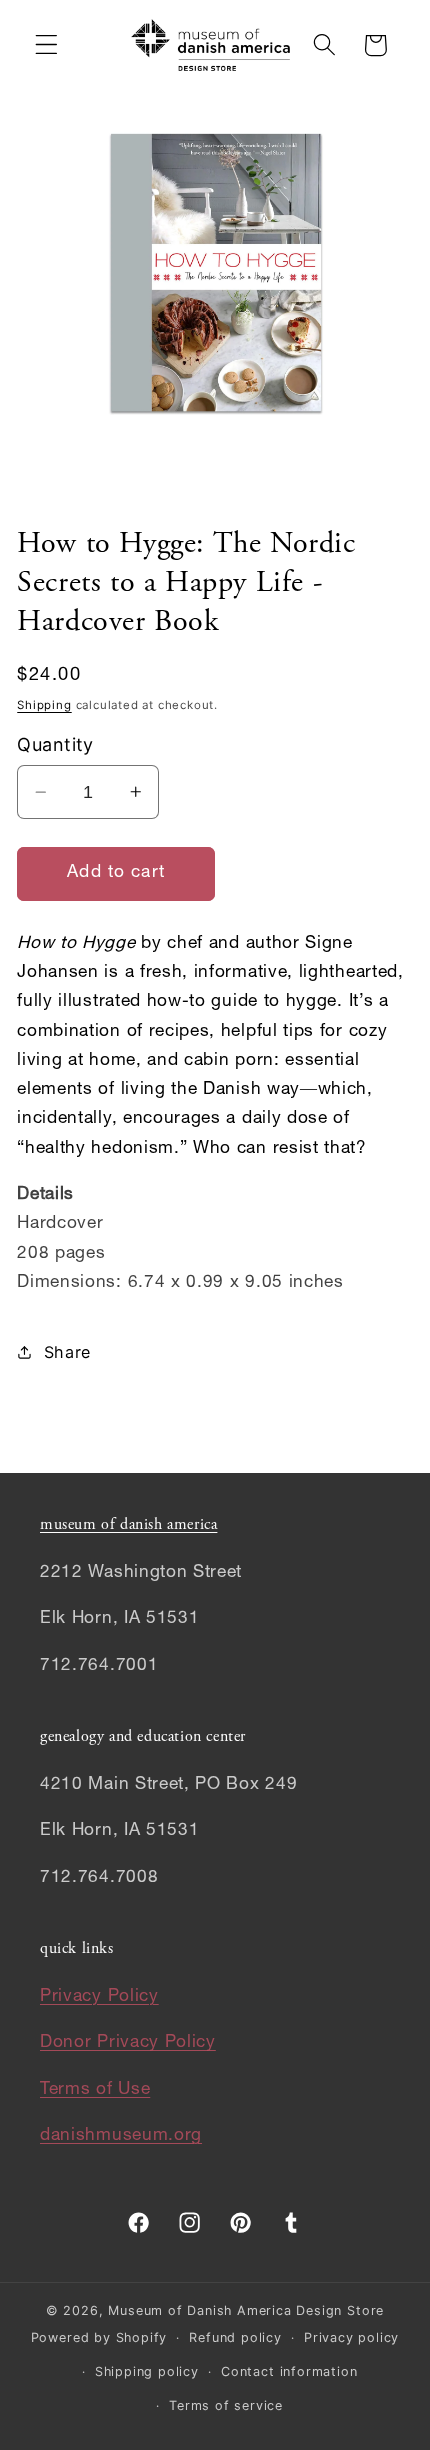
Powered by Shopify (99, 2337)
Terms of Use (95, 2090)
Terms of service (226, 2405)
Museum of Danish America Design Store (246, 2310)
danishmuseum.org (121, 2136)
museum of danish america (128, 1525)
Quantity (55, 744)
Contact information (289, 2371)
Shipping (44, 705)
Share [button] (67, 1352)
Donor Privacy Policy (128, 2043)
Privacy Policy (99, 1997)
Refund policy (235, 2337)
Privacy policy (351, 2337)
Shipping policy (147, 2371)
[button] (46, 45)
